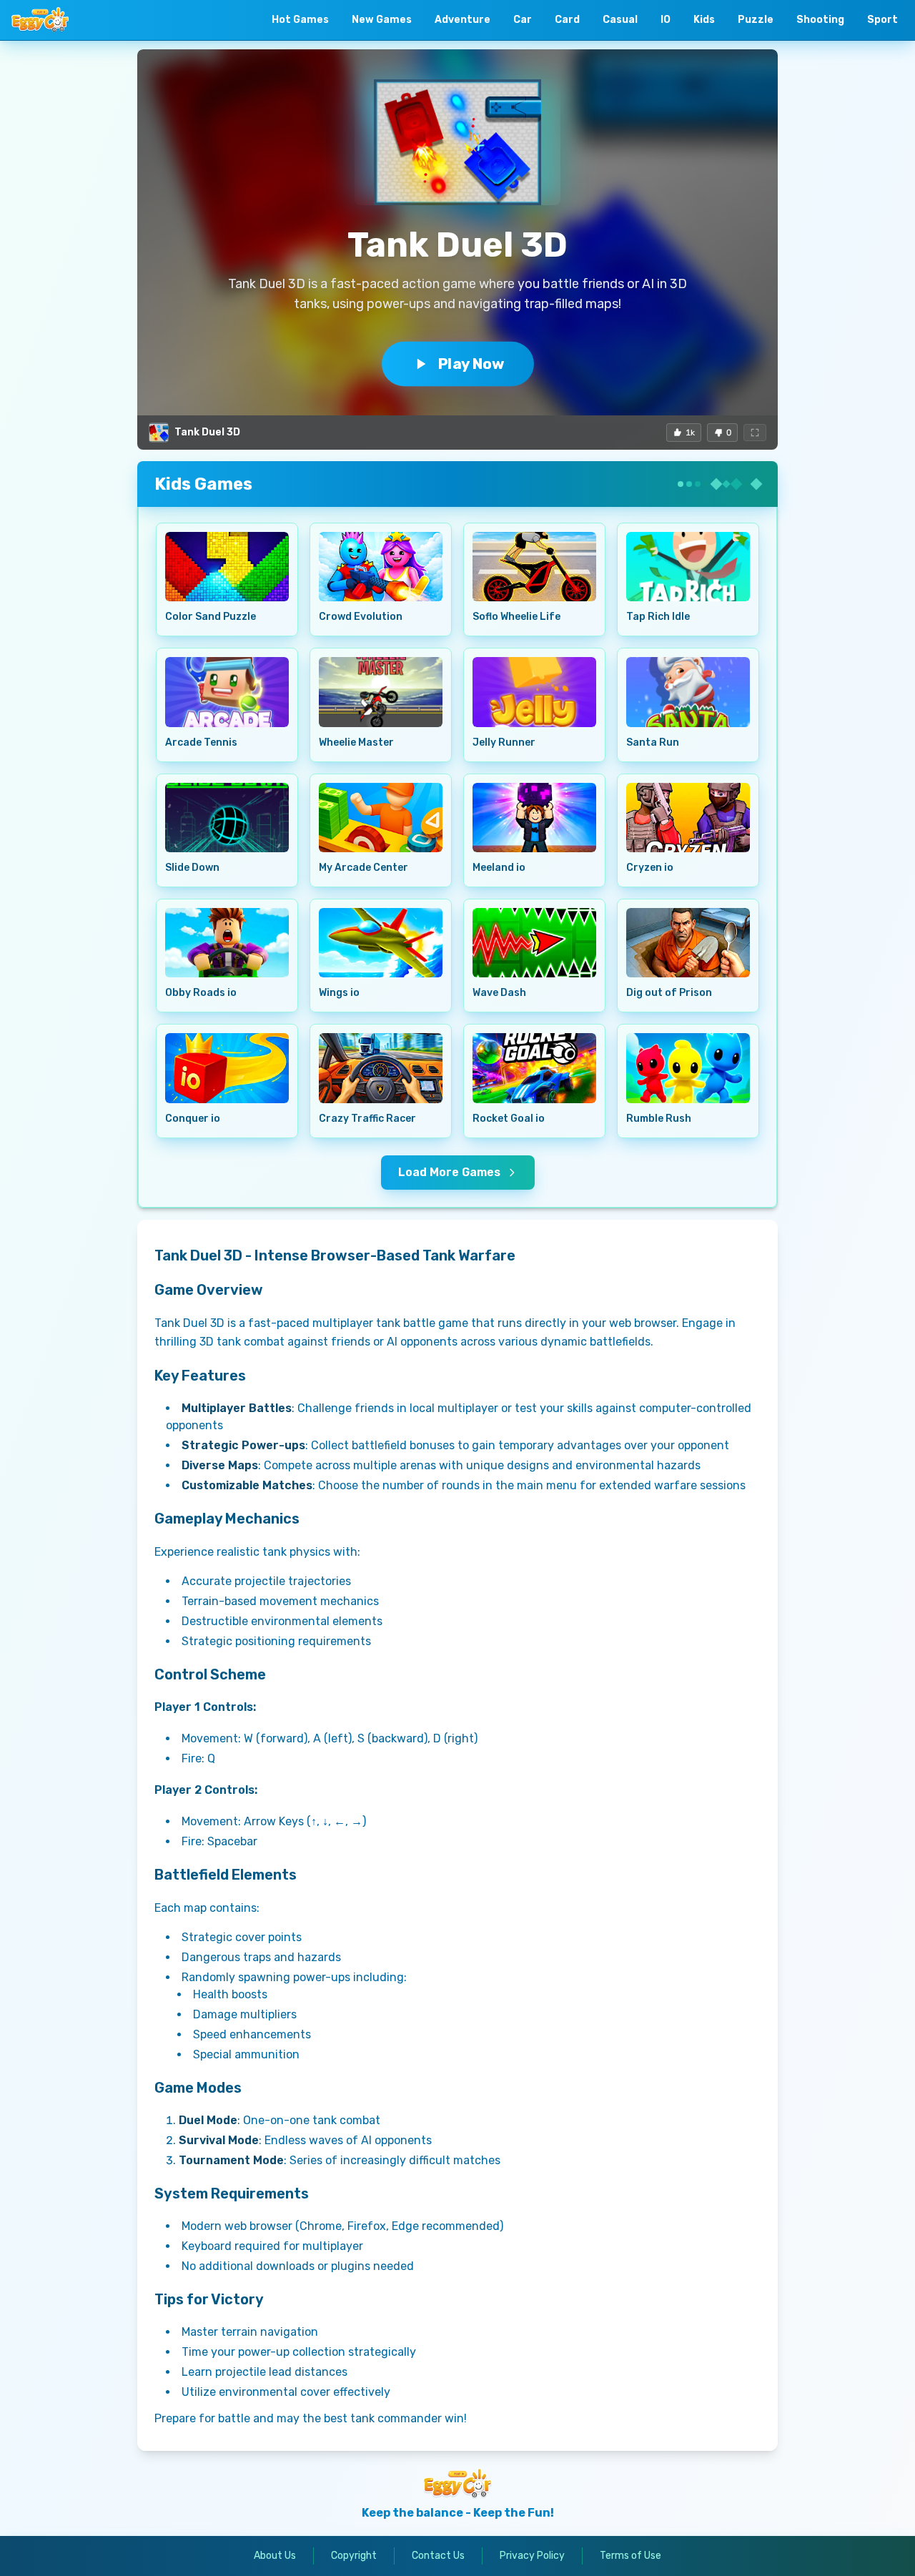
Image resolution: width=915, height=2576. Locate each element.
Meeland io (499, 868)
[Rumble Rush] (688, 1068)
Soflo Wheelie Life (516, 617)
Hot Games (300, 20)
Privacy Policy (532, 2556)
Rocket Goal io (509, 1119)
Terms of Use (630, 2556)
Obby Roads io (201, 993)
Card (567, 20)
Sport (882, 20)
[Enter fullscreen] (755, 433)
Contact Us (438, 2556)
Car (523, 20)
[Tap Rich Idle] (688, 567)
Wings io (339, 993)
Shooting (820, 20)
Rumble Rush (659, 1119)
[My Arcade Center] (381, 818)
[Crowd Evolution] (381, 567)
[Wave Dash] (534, 943)
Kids (704, 20)
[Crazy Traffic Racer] (381, 1068)
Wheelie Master (356, 742)
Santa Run (653, 742)
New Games (382, 20)
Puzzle (756, 20)
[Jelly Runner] (534, 692)
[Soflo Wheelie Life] (534, 567)
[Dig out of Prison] (688, 943)
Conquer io (193, 1119)
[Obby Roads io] (227, 943)
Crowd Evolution (361, 617)
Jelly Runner (504, 742)
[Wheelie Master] (381, 692)
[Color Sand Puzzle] (227, 567)
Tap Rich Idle (658, 617)
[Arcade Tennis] (227, 692)
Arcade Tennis (201, 742)
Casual (620, 20)
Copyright (354, 2556)
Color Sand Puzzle (211, 617)
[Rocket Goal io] (534, 1068)
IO (666, 20)
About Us (275, 2556)
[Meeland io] (534, 818)
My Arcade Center (363, 868)
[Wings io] (381, 943)
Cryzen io (650, 868)
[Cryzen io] (688, 818)
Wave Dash (499, 993)
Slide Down (192, 868)
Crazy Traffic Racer (367, 1119)
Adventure (463, 20)
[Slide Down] (227, 818)
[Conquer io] (227, 1068)
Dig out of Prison (669, 993)
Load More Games (449, 1172)
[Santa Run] (688, 692)
